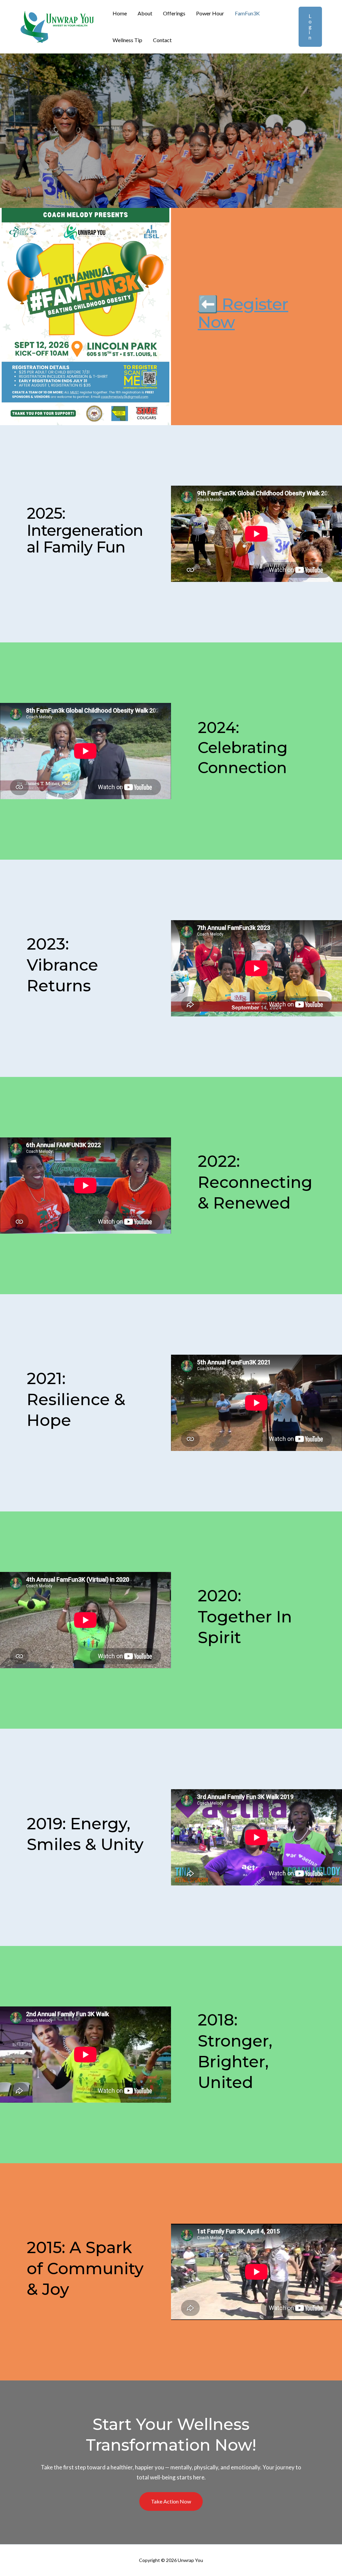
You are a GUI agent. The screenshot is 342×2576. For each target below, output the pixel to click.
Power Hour (210, 13)
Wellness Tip (127, 40)
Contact (162, 40)
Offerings (174, 13)
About (145, 13)
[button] (306, 27)
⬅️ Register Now (243, 313)
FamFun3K (247, 13)
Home (120, 13)
